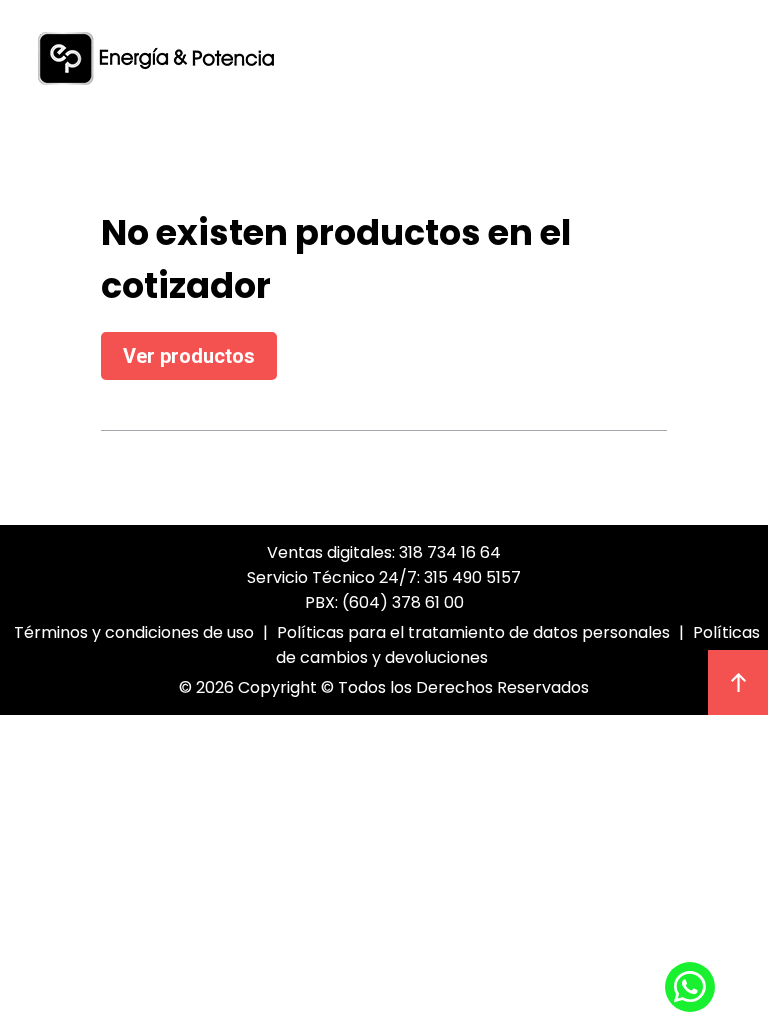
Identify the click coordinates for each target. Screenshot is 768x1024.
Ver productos (189, 356)
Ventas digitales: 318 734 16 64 (384, 552)
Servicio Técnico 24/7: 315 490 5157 (384, 577)
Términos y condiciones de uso (134, 632)
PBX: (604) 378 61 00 (384, 602)
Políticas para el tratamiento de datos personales (473, 632)
